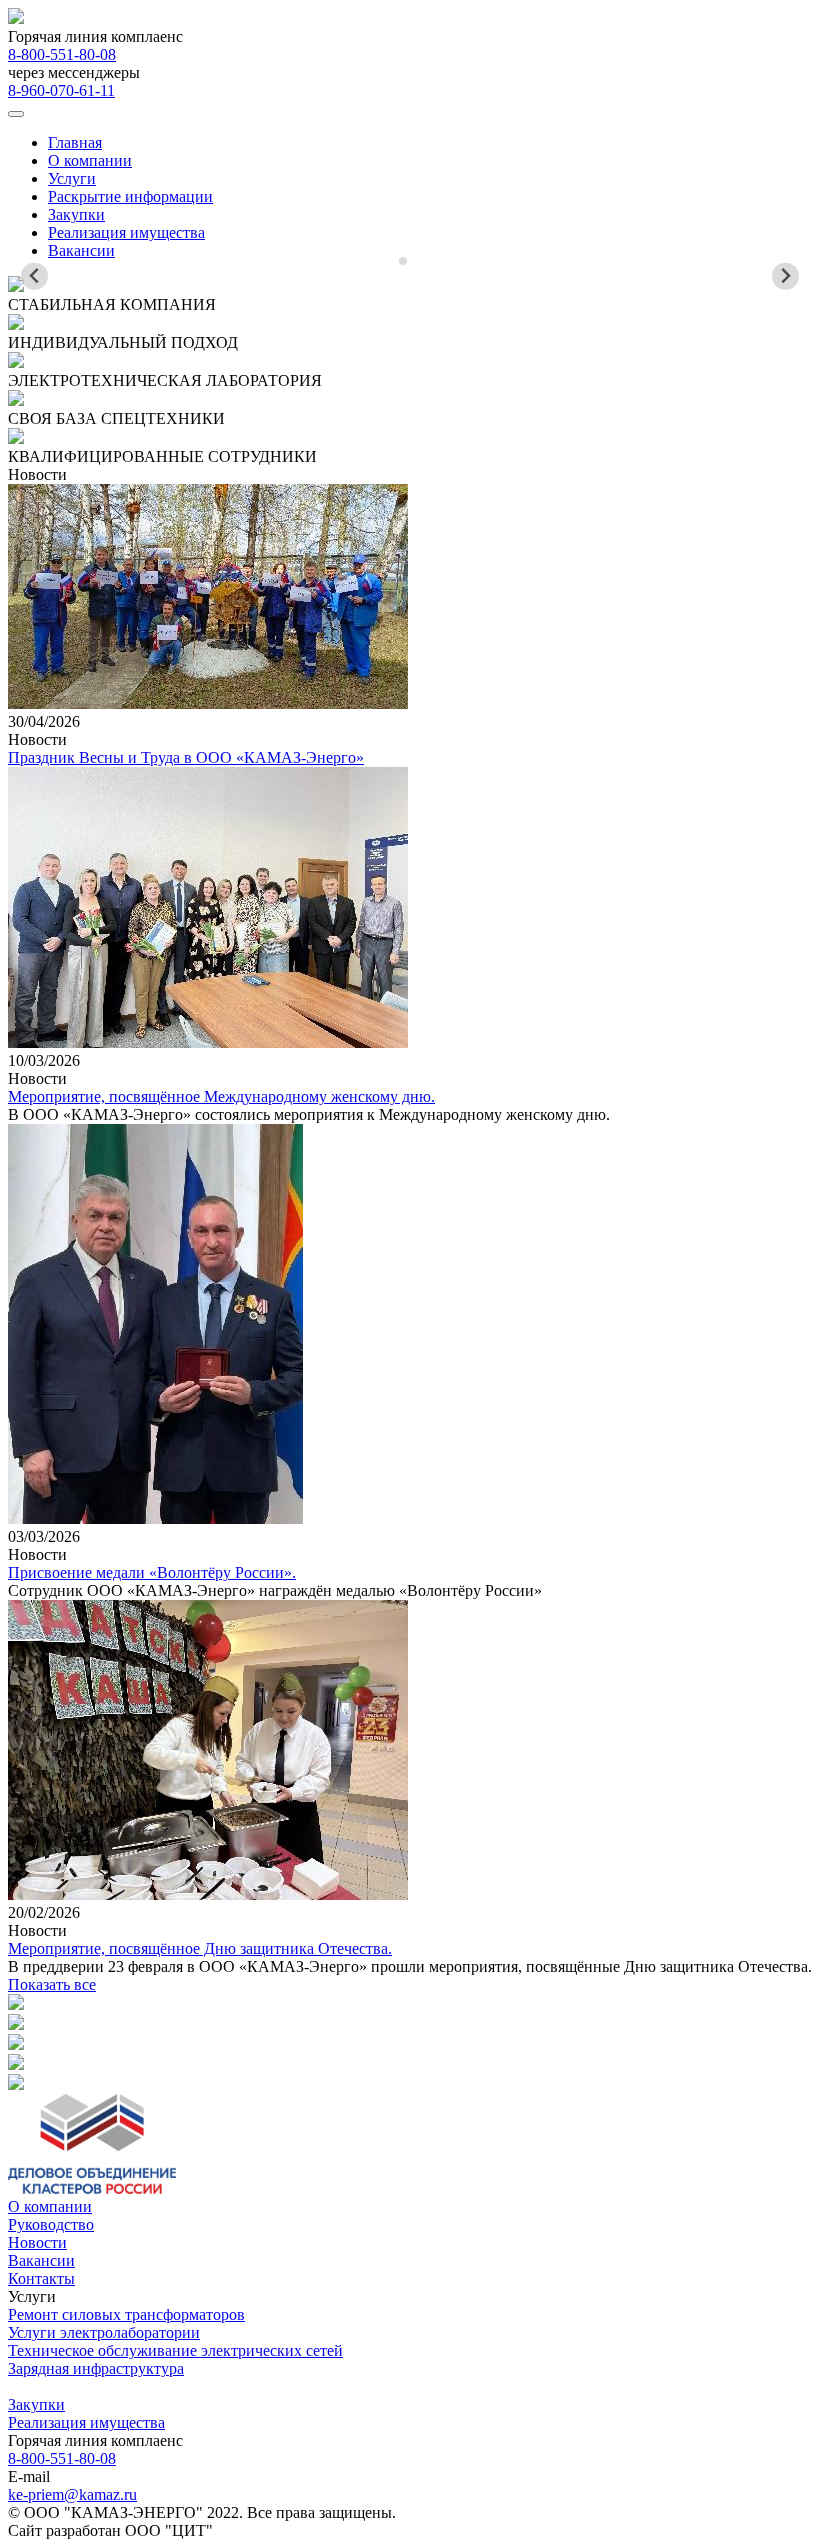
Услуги (72, 178)
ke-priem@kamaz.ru (72, 2494)
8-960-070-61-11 (61, 90)
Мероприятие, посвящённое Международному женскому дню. (221, 1096)
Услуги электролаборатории (104, 2332)
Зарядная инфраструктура (96, 2368)
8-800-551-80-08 (62, 54)
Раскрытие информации (130, 196)
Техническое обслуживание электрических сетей (175, 2350)
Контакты (41, 2278)
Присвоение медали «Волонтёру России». (152, 1572)
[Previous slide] (34, 276)
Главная (75, 142)
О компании (90, 160)
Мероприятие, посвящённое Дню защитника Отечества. (200, 1948)
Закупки (76, 214)
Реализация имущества (126, 232)
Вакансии (81, 250)
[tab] (403, 261)
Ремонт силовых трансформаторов (126, 2314)
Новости (37, 2242)
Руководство (51, 2224)
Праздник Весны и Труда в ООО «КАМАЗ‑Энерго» (186, 757)
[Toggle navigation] (16, 114)
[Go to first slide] (785, 276)
